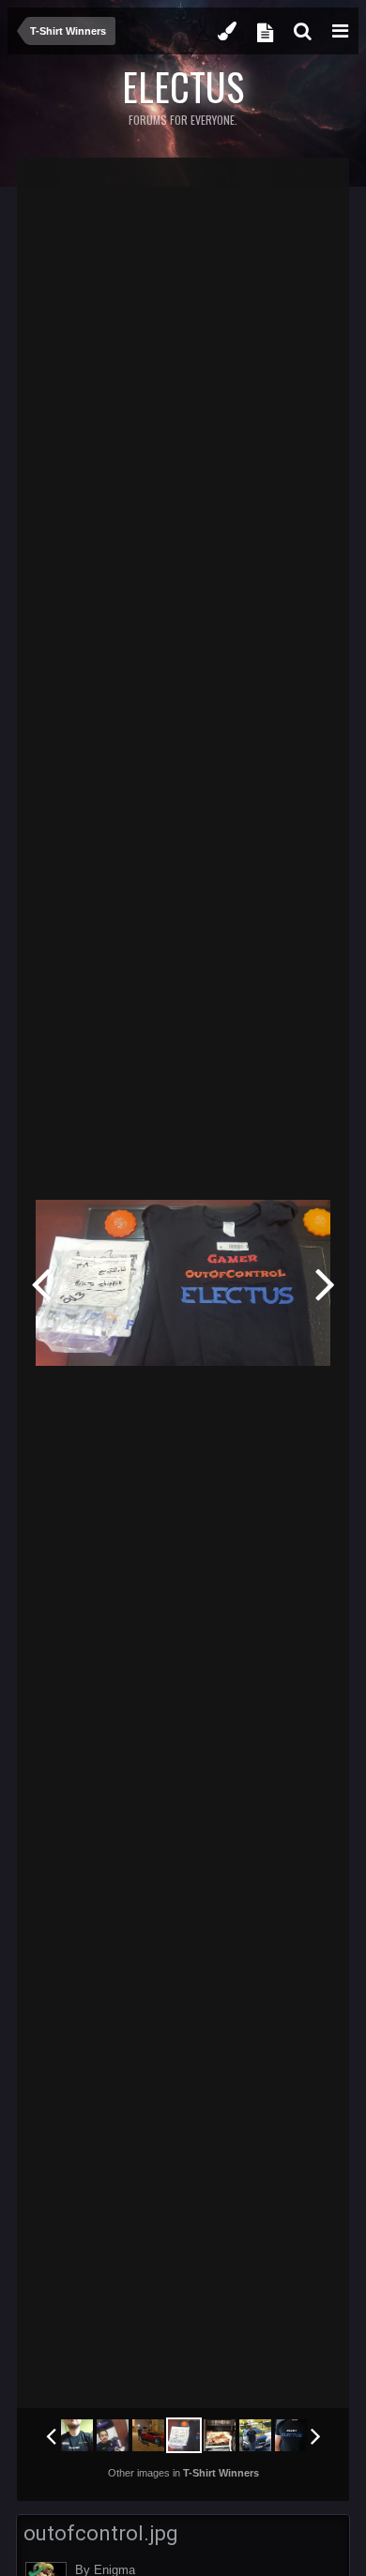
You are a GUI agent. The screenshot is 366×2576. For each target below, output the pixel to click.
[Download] (277, 186)
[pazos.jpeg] (113, 2435)
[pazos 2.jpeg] (41, 1283)
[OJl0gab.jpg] (325, 1283)
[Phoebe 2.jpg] (77, 2435)
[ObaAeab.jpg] (255, 2435)
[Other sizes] (233, 186)
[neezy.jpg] (291, 2435)
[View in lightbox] (316, 186)
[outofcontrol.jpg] (184, 2435)
